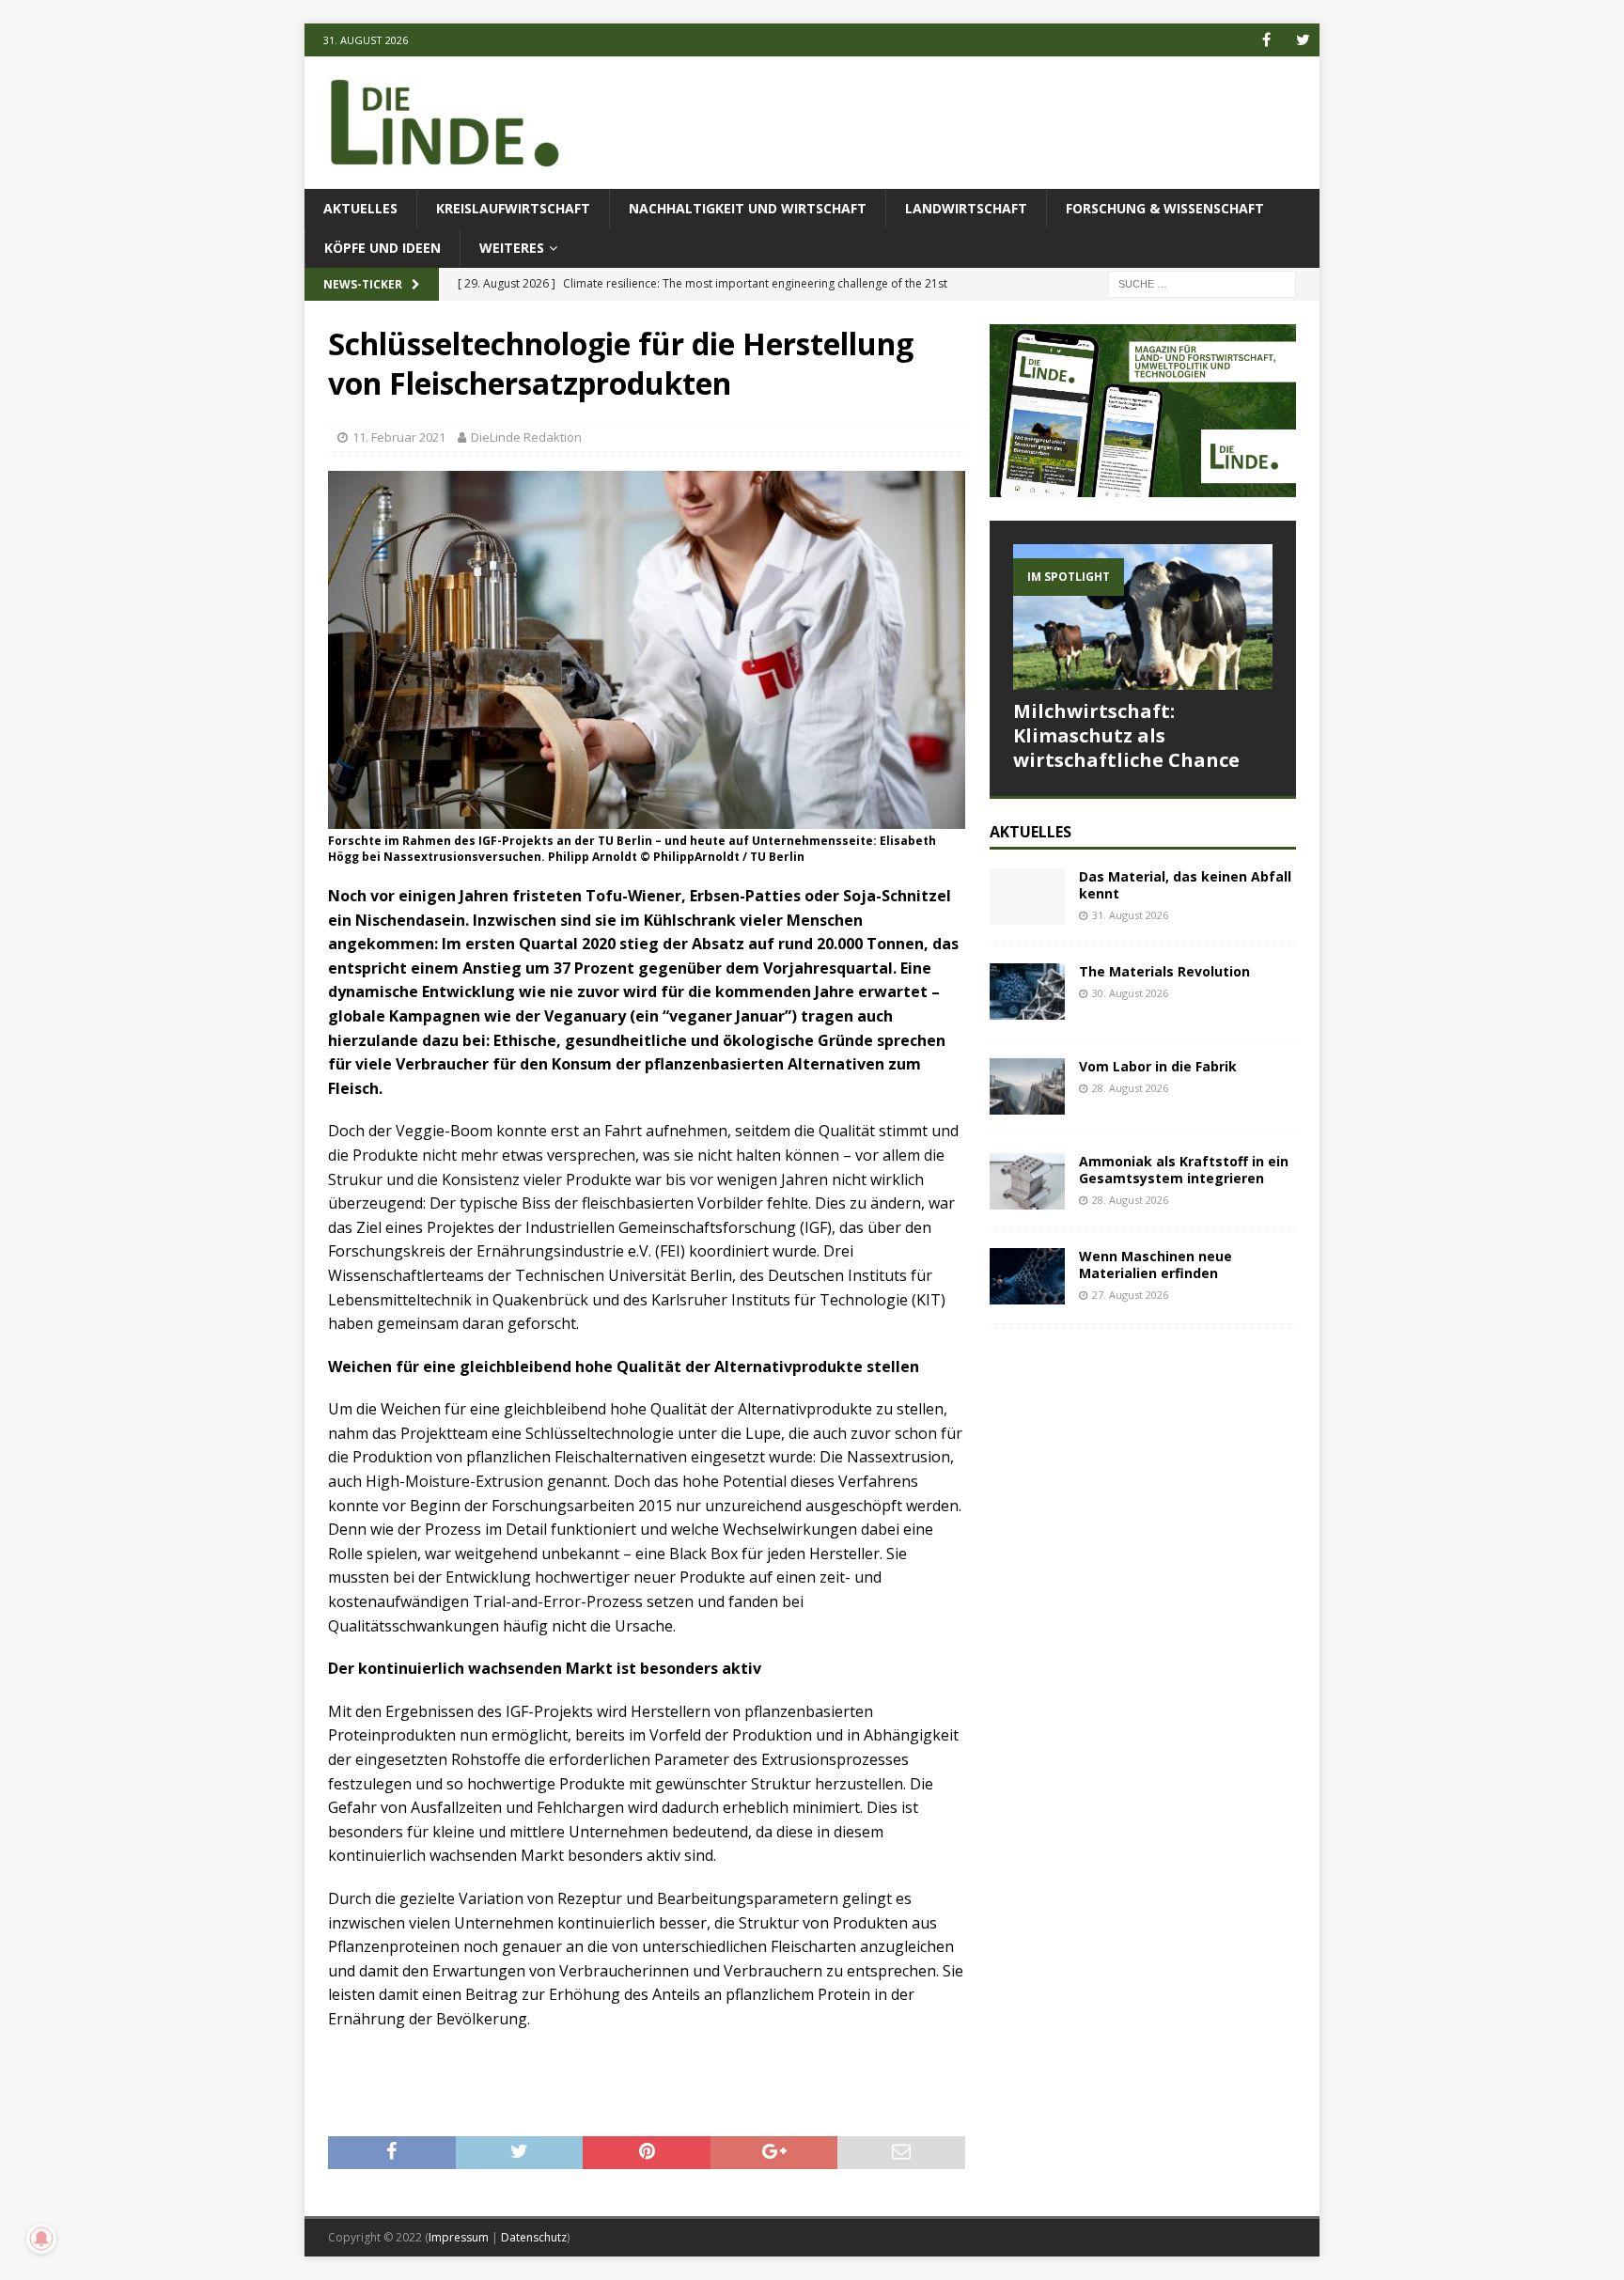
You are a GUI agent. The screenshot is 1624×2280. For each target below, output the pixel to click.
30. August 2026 (1130, 993)
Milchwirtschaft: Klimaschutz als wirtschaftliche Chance (1126, 735)
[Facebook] (1266, 40)
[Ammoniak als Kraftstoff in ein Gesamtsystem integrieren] (1027, 1181)
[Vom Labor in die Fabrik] (1027, 1086)
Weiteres (512, 248)
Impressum (459, 2237)
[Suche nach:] (1202, 283)
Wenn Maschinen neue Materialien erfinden (1156, 1265)
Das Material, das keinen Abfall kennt (1185, 885)
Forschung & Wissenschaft (1165, 208)
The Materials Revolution (1164, 971)
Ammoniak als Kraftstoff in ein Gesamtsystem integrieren (1184, 1170)
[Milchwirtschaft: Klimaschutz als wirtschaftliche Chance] (1143, 617)
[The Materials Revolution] (1027, 992)
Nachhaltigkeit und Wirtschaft (748, 208)
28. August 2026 (1130, 1088)
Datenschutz (534, 2237)
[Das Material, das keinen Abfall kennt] (1027, 897)
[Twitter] (1303, 40)
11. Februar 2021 (399, 437)
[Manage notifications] (41, 2239)
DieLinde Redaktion (526, 437)
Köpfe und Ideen (383, 248)
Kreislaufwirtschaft (513, 208)
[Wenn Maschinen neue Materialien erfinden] (1027, 1276)
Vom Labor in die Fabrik (1158, 1066)
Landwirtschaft (966, 208)
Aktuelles (360, 208)
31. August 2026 (1130, 915)
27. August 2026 (1130, 1295)
